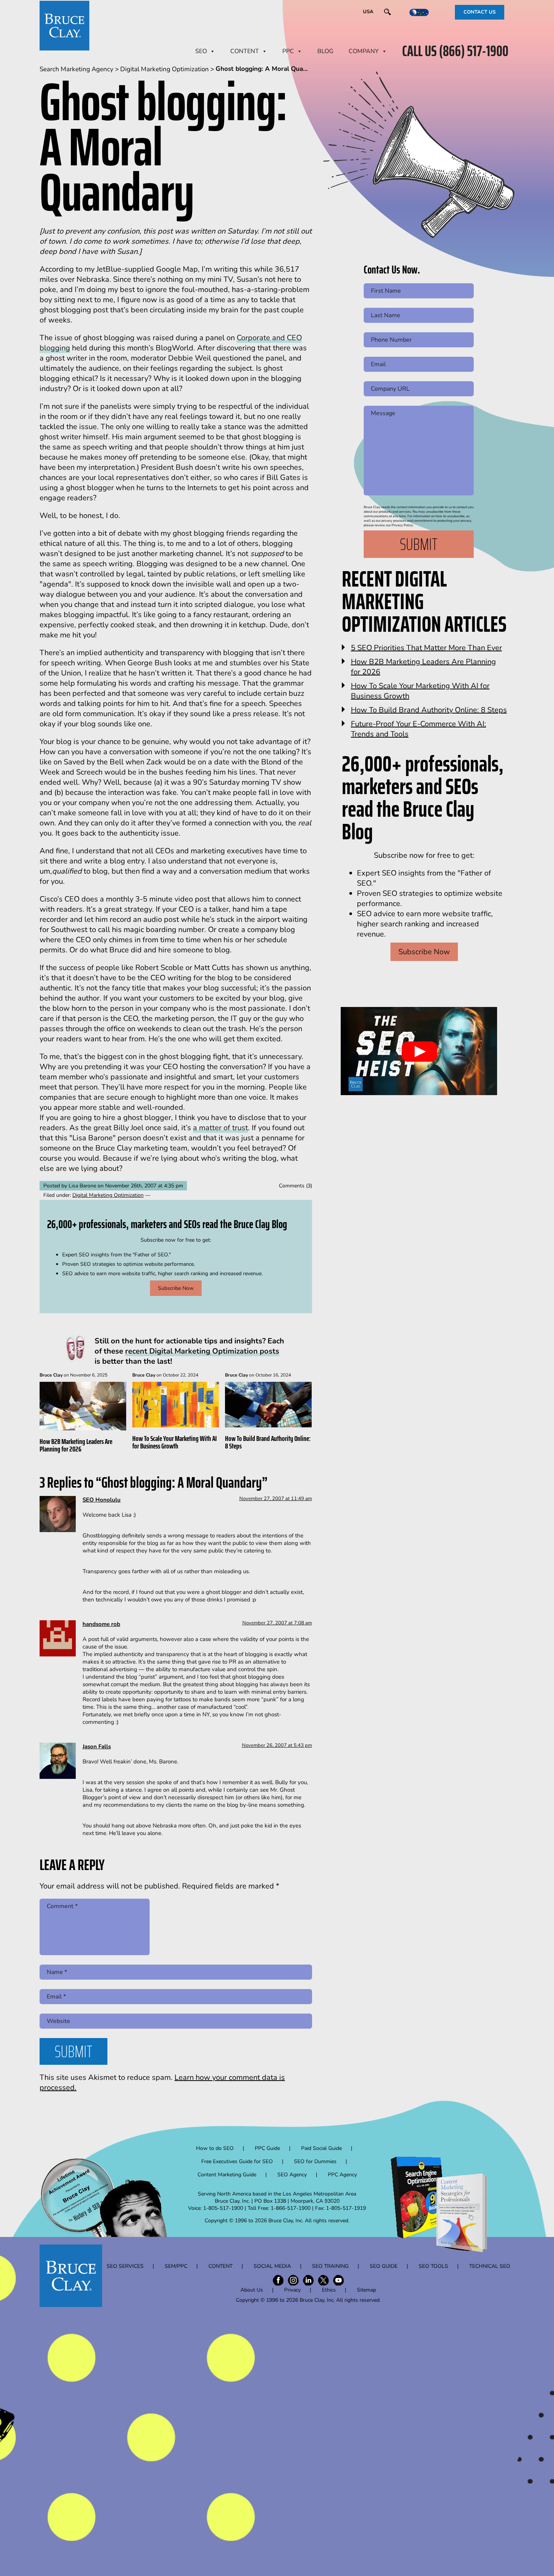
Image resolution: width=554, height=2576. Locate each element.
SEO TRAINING (330, 2266)
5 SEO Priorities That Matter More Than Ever (426, 648)
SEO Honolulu (102, 1500)
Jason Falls (97, 1746)
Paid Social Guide (321, 2148)
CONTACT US (480, 12)
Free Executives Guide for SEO (237, 2161)
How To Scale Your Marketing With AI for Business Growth (174, 1442)
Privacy (292, 2290)
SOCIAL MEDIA (272, 2266)
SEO (201, 51)
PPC (288, 51)
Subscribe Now (176, 1288)
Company (364, 51)
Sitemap (367, 2290)
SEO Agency (292, 2175)
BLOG (325, 51)
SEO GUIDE (384, 2266)
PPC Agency (342, 2175)
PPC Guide (267, 2148)
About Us (252, 2290)
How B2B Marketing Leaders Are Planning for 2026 (76, 1445)
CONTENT (245, 51)
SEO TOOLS (433, 2266)
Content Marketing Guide (227, 2175)
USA (368, 12)
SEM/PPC (176, 2266)
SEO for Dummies (315, 2161)
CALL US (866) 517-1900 (455, 51)
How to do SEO (215, 2148)
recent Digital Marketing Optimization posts (202, 1351)
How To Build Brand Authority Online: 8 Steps (268, 1442)
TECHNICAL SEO (490, 2266)
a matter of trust (220, 1128)
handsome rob (101, 1624)
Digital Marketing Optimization (108, 1195)
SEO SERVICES (125, 2266)
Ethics (329, 2290)
